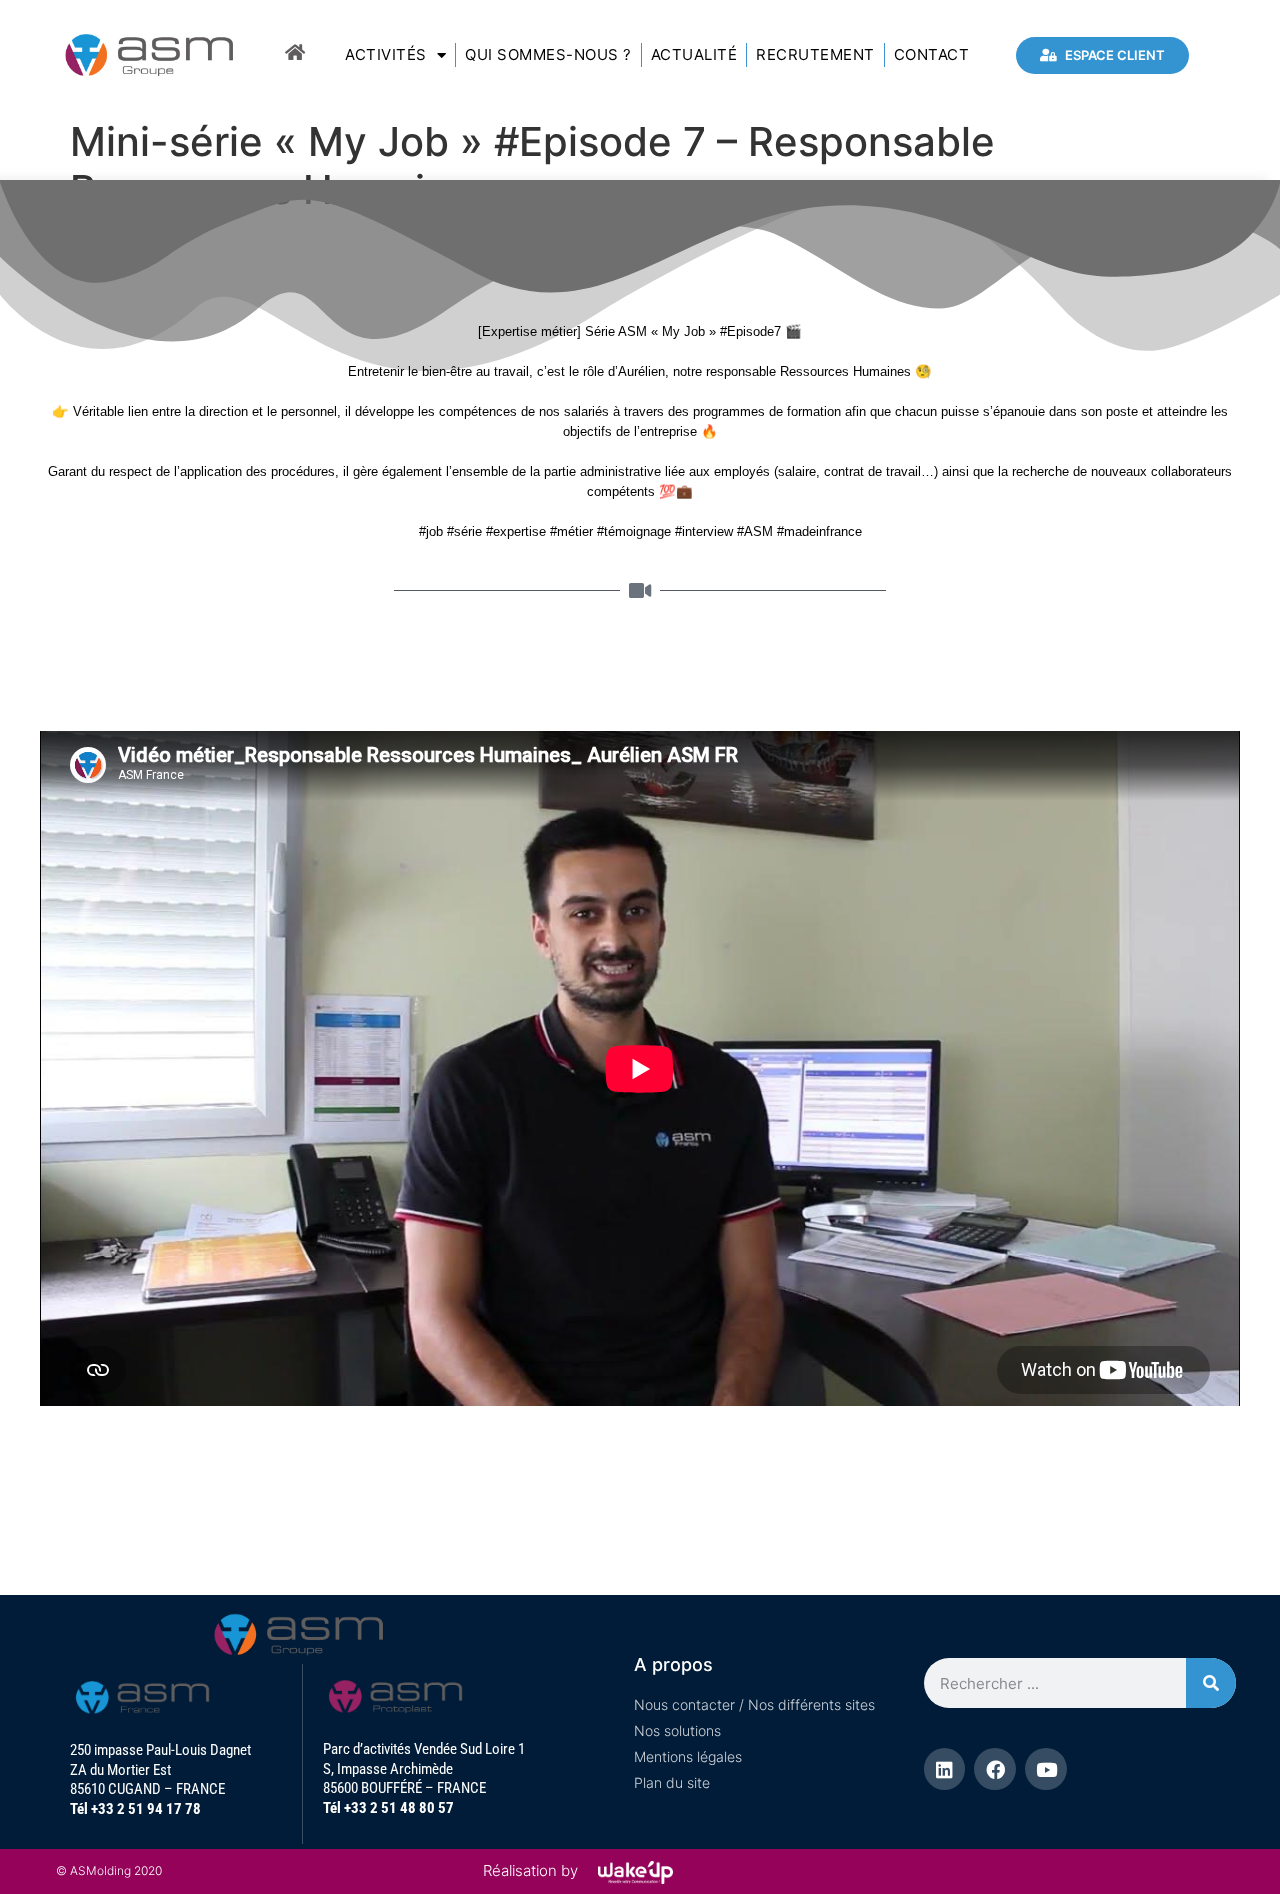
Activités (386, 54)
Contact (932, 54)
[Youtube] (1046, 1769)
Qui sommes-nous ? (548, 54)
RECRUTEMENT (815, 54)
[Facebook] (995, 1769)
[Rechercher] (1211, 1683)
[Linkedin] (945, 1769)
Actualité (694, 54)
